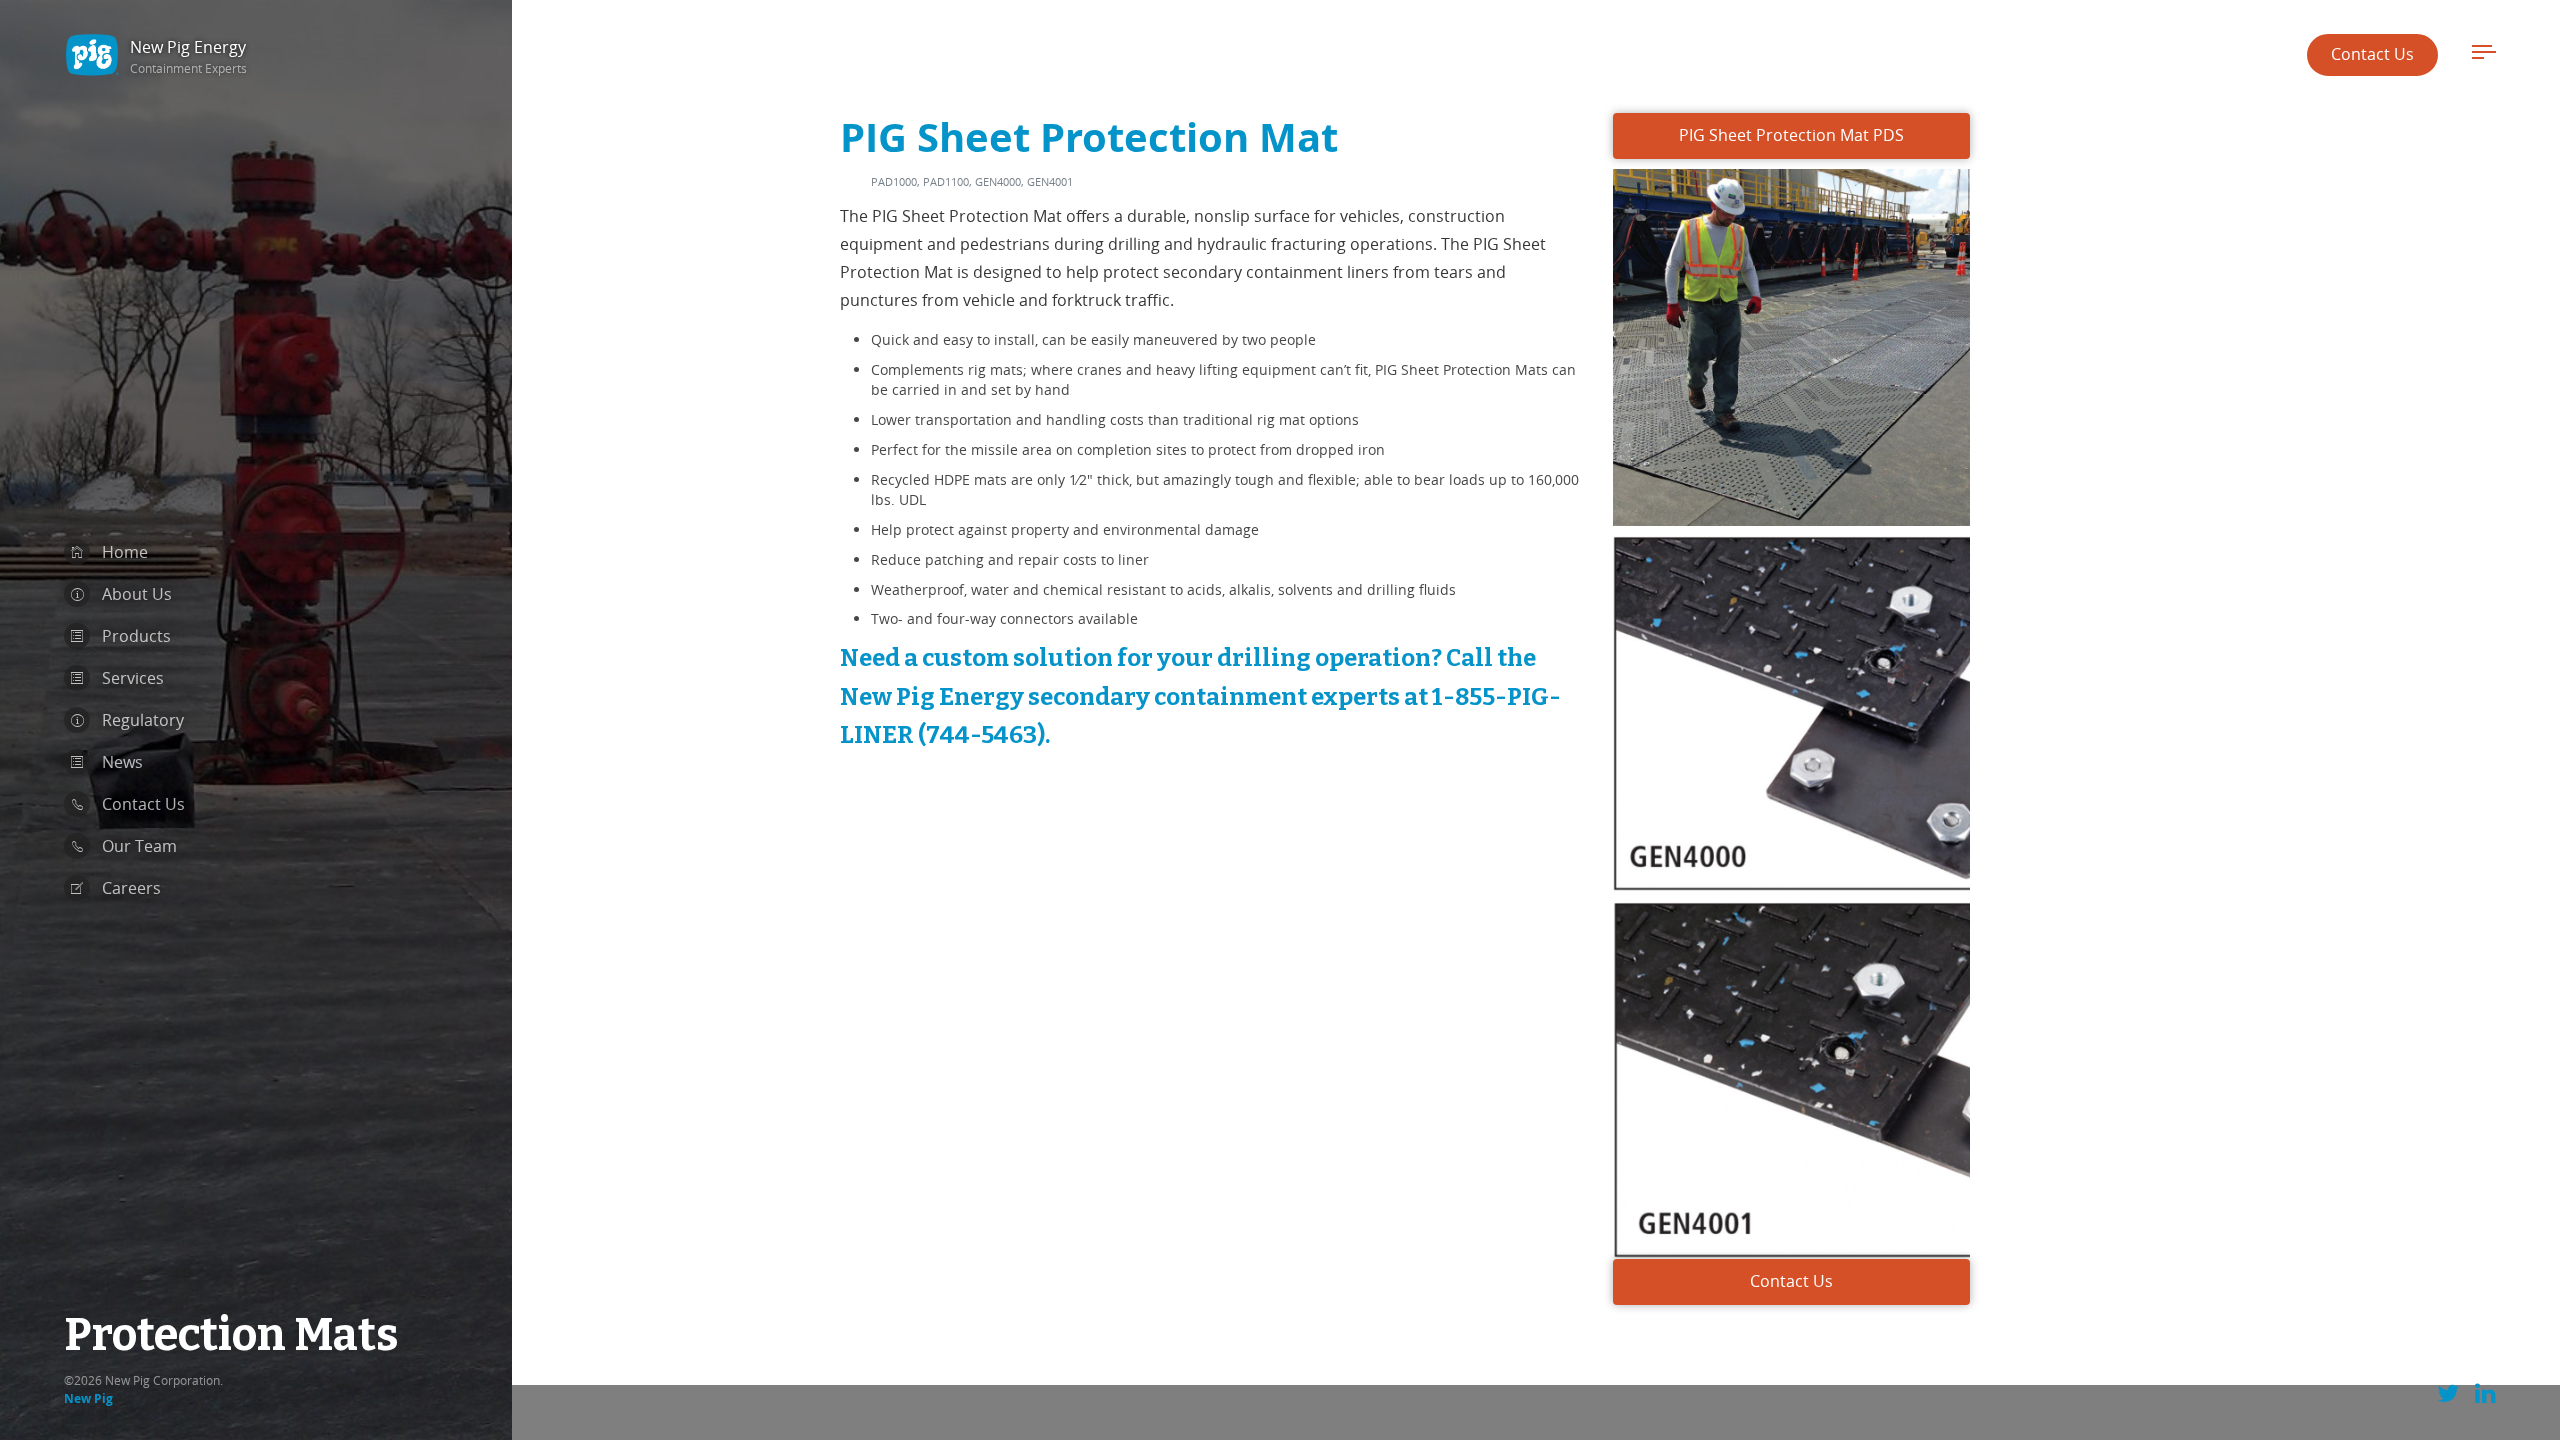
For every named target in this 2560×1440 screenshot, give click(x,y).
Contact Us (2372, 54)
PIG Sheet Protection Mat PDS (1791, 135)
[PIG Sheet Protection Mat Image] (1791, 341)
